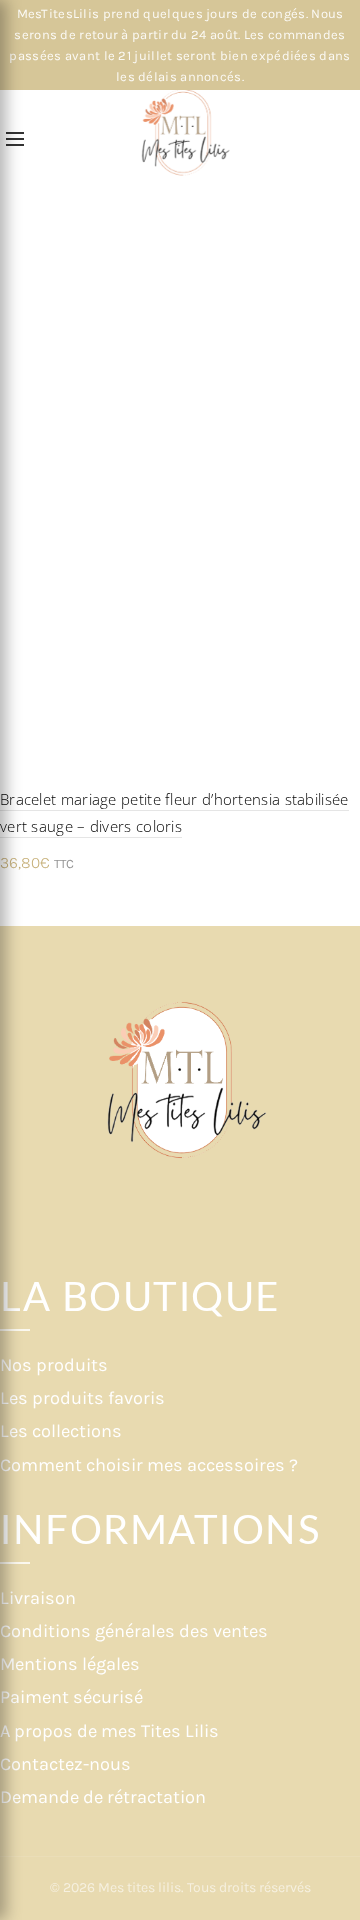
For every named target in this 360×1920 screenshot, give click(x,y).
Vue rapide (342, 467)
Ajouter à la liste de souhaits (342, 432)
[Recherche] (49, 140)
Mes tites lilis (139, 1887)
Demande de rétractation (103, 1797)
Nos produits (54, 1365)
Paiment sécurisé (71, 1697)
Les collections (61, 1431)
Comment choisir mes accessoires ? (149, 1465)
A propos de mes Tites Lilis (109, 1731)
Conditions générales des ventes (134, 1631)
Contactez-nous (65, 1764)
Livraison (38, 1598)
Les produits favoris (82, 1398)
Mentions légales (70, 1664)
